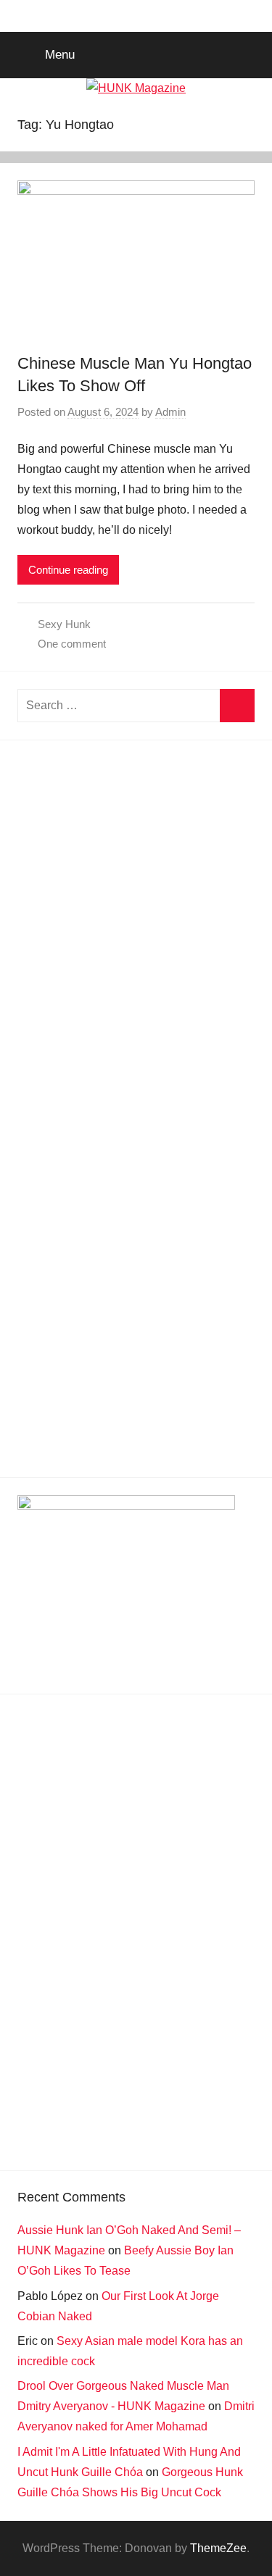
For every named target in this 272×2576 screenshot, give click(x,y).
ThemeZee (218, 2548)
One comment (72, 644)
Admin (170, 412)
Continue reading (68, 570)
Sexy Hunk (64, 624)
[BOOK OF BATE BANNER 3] (126, 1506)
